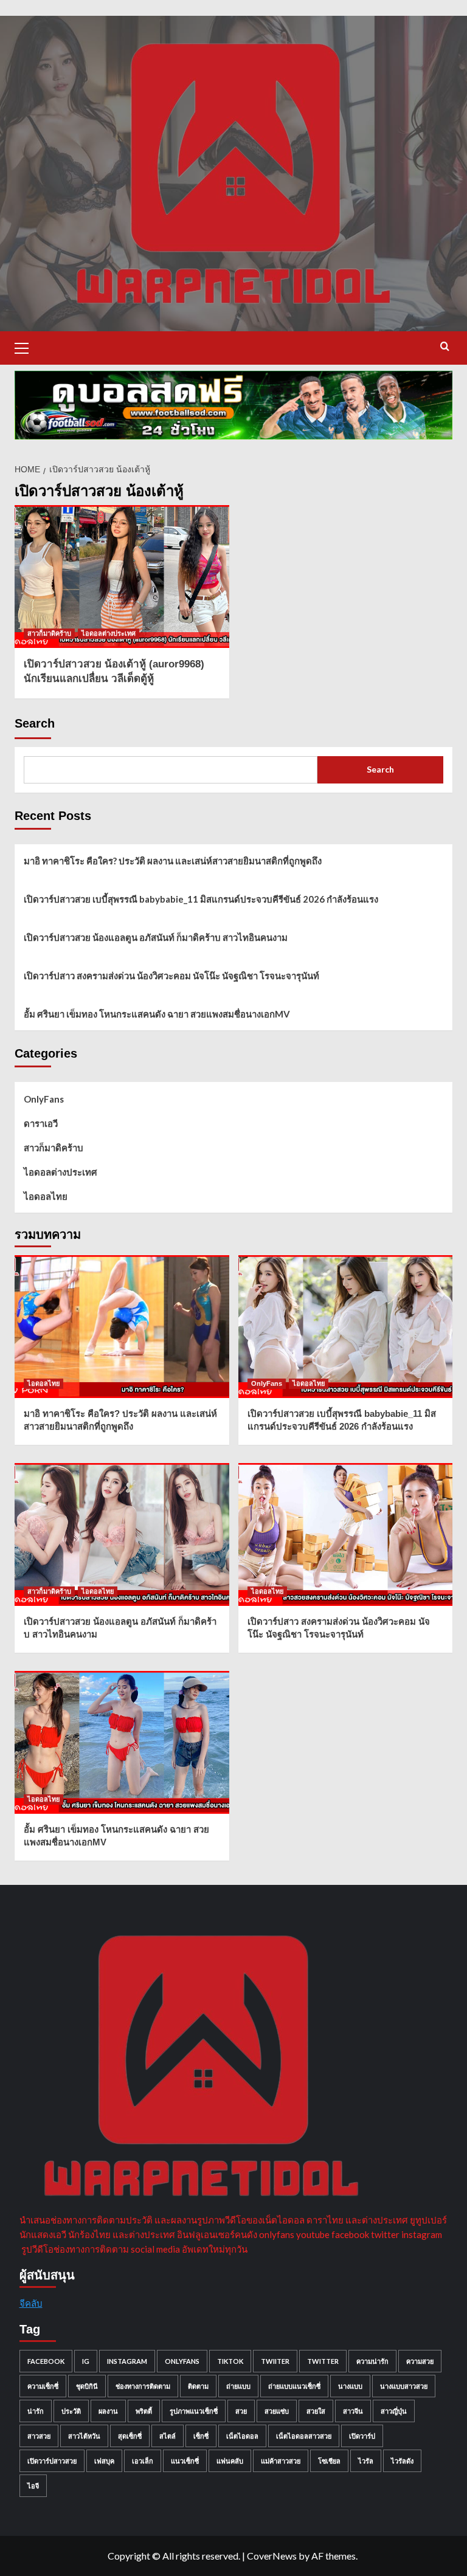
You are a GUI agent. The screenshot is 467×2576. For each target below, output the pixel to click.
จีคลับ (31, 2303)
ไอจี (33, 2486)
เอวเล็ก (143, 2461)
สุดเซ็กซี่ (130, 2436)
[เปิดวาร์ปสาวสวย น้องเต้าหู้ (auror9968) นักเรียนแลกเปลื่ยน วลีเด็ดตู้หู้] (122, 577)
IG (86, 2361)
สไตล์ (168, 2436)
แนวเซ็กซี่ (185, 2461)
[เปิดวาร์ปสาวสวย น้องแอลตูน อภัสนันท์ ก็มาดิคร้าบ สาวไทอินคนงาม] (122, 1534)
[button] (27, 346)
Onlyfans (182, 2361)
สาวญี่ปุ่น (394, 2411)
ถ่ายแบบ (238, 2386)
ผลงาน (108, 2411)
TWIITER (275, 2361)
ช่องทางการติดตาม (143, 2386)
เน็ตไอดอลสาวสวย (304, 2436)
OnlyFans (44, 1099)
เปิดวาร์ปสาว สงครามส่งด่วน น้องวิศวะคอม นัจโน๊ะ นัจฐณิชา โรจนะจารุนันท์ (171, 976)
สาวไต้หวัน (84, 2436)
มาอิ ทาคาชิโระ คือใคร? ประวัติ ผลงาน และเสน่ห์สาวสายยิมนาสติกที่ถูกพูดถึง (173, 861)
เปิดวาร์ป (362, 2436)
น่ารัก (36, 2411)
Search (35, 723)
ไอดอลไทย (46, 1196)
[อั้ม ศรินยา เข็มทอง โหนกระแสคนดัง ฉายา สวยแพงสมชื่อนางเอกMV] (122, 1742)
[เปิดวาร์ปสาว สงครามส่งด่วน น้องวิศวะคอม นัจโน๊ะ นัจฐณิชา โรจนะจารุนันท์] (346, 1534)
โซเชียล (329, 2461)
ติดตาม (198, 2386)
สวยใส (316, 2411)
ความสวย (420, 2361)
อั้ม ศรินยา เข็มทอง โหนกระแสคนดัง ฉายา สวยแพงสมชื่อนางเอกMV (157, 1014)
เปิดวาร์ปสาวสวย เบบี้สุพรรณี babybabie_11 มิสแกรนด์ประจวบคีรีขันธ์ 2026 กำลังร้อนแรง (201, 899)
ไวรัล (366, 2461)
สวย (241, 2411)
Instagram (127, 2361)
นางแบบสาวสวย (404, 2386)
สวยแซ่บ (277, 2411)
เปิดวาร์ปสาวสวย (52, 2461)
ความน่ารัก (372, 2361)
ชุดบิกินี (87, 2386)
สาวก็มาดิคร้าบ (49, 633)
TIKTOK (230, 2361)
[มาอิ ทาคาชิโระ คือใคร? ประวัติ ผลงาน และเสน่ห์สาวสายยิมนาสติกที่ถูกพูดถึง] (122, 1327)
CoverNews (272, 2556)
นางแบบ (350, 2386)
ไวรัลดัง (402, 2461)
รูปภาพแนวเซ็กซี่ (194, 2411)
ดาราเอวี (41, 1123)
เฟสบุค (104, 2461)
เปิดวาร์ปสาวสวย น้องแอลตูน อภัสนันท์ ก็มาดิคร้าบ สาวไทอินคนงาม (156, 937)
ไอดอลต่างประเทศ (109, 633)
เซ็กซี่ (201, 2436)
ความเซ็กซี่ (43, 2386)
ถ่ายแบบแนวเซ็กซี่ (294, 2386)
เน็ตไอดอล (242, 2436)
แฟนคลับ (230, 2461)
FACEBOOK (46, 2361)
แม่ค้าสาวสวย (281, 2461)
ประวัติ (71, 2411)
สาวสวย (39, 2436)
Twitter (323, 2361)
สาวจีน (353, 2411)
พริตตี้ (144, 2411)
